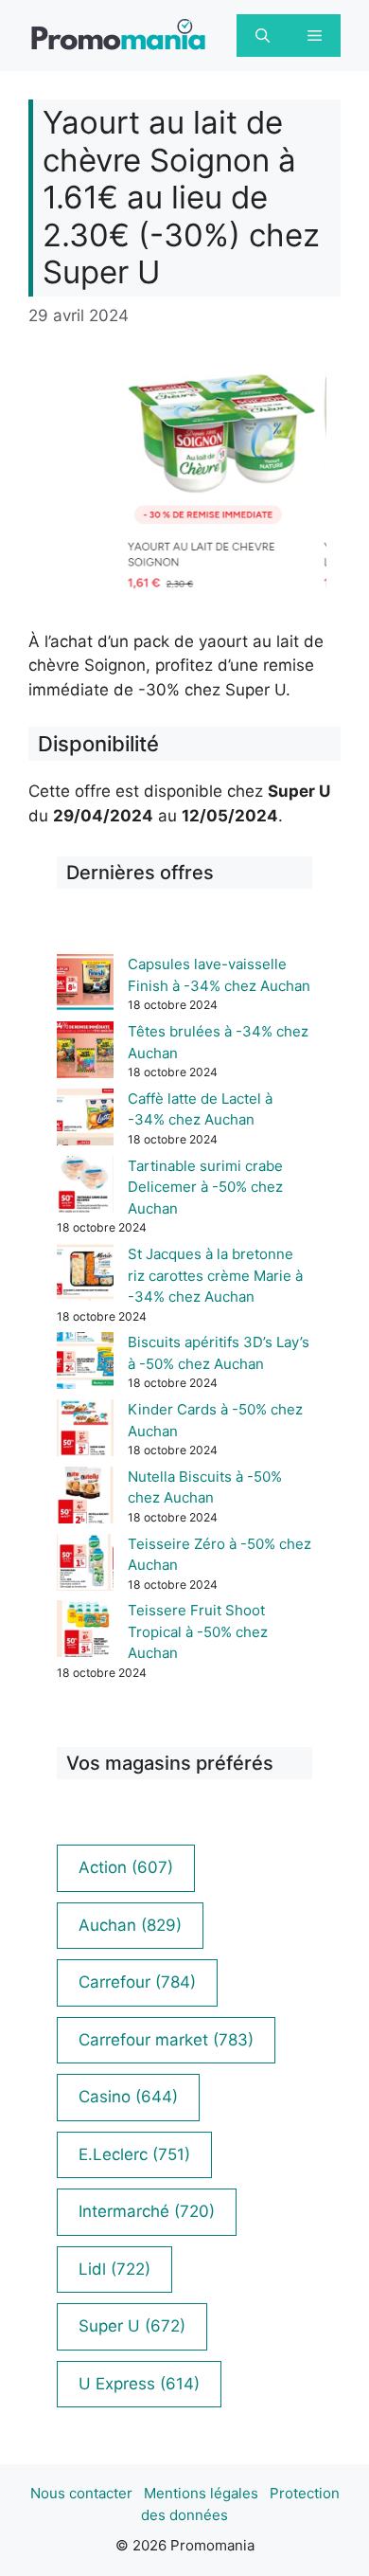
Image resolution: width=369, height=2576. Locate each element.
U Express (139, 2384)
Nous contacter (81, 2493)
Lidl (114, 2269)
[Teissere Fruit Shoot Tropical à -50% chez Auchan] (85, 1632)
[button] (263, 36)
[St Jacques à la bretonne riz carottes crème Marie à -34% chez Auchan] (85, 1276)
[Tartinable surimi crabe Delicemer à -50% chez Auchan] (85, 1188)
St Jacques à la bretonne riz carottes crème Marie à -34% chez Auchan (215, 1275)
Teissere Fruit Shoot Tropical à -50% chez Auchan (198, 1631)
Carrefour (137, 1982)
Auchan (130, 1925)
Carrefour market (166, 2040)
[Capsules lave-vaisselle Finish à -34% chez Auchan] (85, 986)
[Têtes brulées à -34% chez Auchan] (85, 1053)
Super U (132, 2326)
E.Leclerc (134, 2154)
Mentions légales (201, 2493)
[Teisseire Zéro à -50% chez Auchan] (85, 1566)
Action (126, 1867)
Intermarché (147, 2211)
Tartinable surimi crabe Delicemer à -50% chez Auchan (205, 1187)
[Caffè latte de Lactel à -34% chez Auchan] (85, 1120)
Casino (128, 2097)
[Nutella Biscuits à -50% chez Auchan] (85, 1498)
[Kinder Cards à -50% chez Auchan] (85, 1431)
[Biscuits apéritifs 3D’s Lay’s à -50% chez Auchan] (85, 1364)
